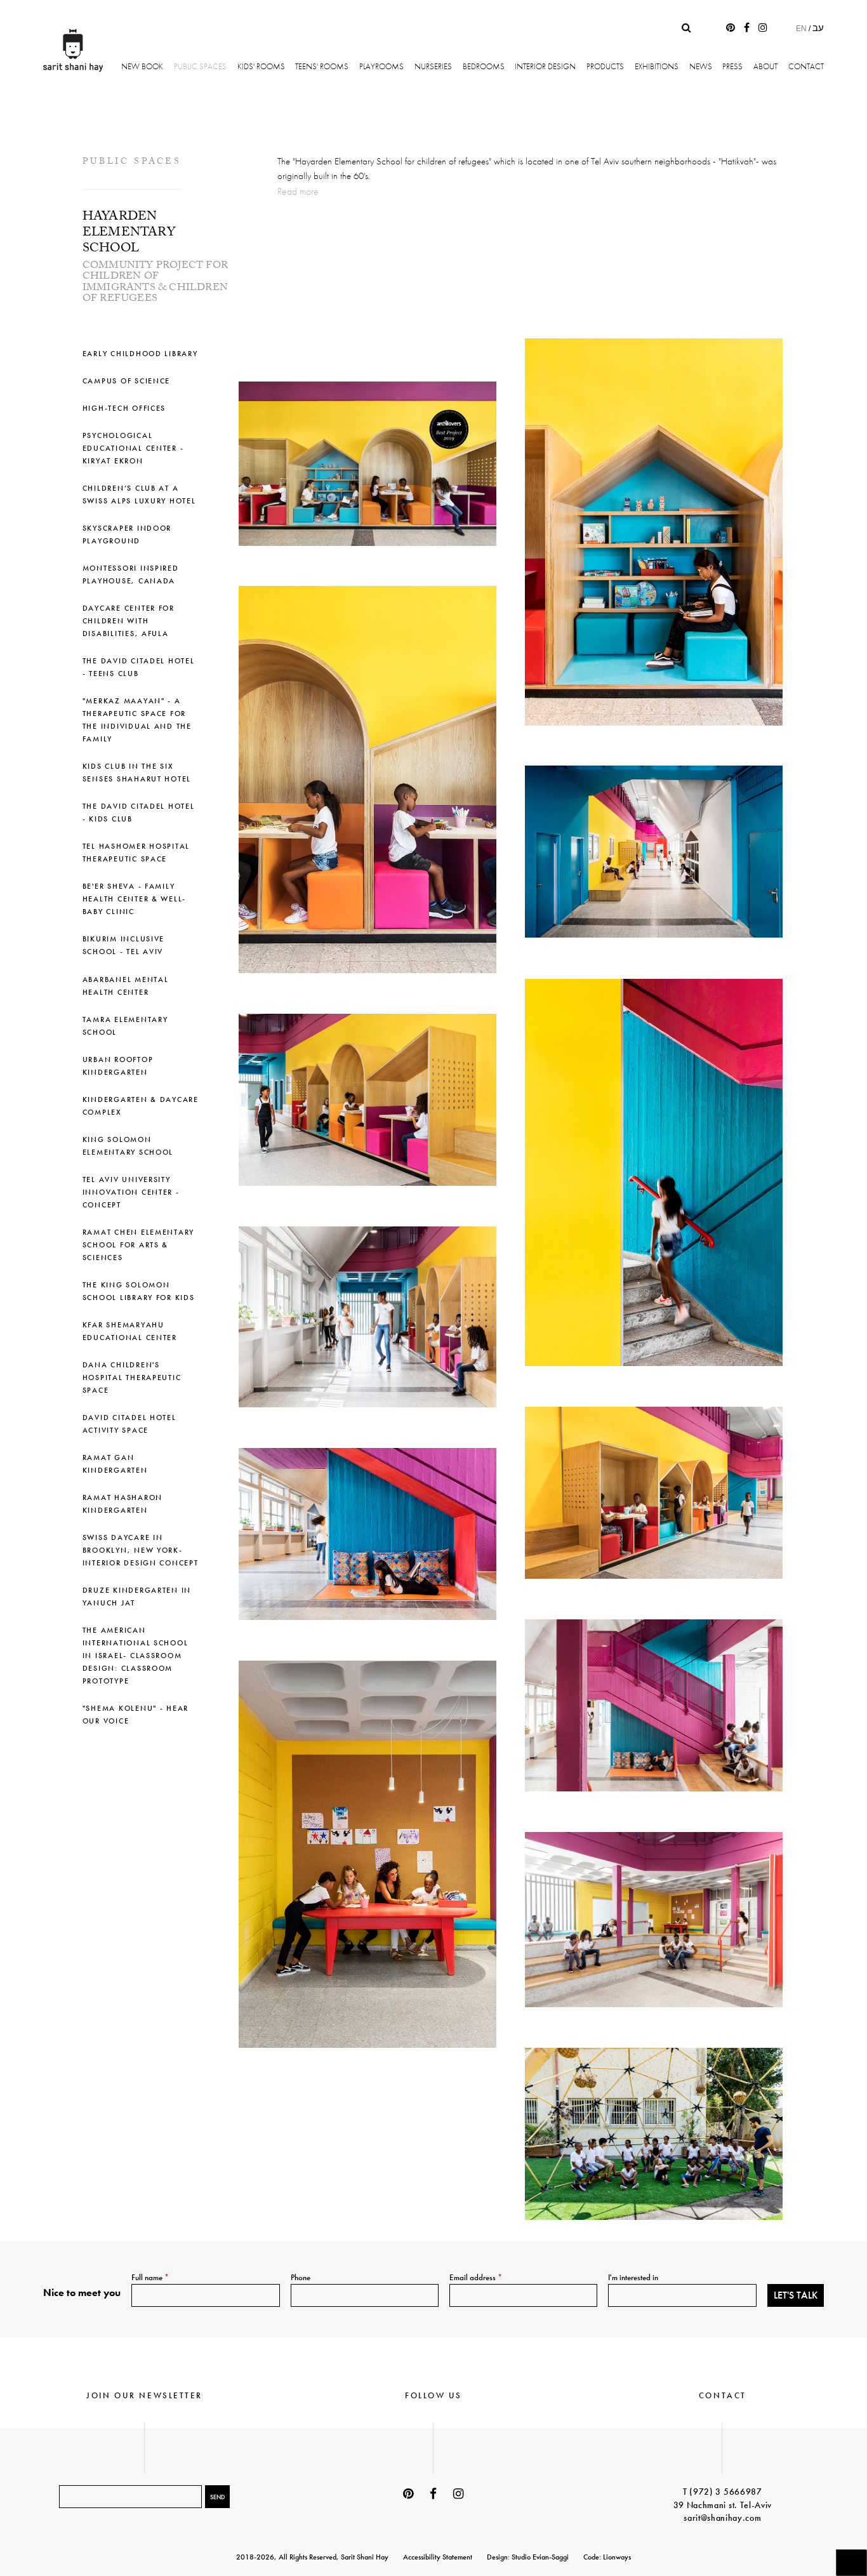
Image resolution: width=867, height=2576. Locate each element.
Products (605, 66)
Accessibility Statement (438, 2557)
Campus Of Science (126, 381)
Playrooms (381, 66)
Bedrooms (484, 66)
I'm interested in (633, 2277)
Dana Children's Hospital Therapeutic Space (132, 1378)
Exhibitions (657, 66)
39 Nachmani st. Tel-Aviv (723, 2505)
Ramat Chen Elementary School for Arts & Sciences (138, 1245)
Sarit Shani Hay (73, 50)
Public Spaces (200, 66)
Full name (150, 2277)
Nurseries (433, 66)
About (765, 66)
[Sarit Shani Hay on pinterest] (731, 28)
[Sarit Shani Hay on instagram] (763, 28)
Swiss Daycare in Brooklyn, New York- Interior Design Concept (141, 1550)
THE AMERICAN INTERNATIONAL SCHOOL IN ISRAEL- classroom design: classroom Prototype (136, 1656)
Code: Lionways (607, 2557)
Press (732, 66)
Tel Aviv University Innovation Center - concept (131, 1192)
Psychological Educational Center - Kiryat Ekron (133, 448)
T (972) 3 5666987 (723, 2492)
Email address (476, 2277)
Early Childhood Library (140, 354)
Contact (806, 66)
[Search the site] (686, 28)
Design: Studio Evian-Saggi (528, 2557)
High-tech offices (124, 408)
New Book (142, 66)
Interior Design (545, 66)
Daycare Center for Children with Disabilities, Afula (129, 621)
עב (818, 28)
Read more (298, 191)
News (701, 66)
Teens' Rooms (322, 66)
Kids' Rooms (261, 66)
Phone (301, 2277)
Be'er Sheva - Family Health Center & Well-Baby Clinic (134, 899)
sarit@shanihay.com (722, 2518)
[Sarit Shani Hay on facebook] (747, 28)
